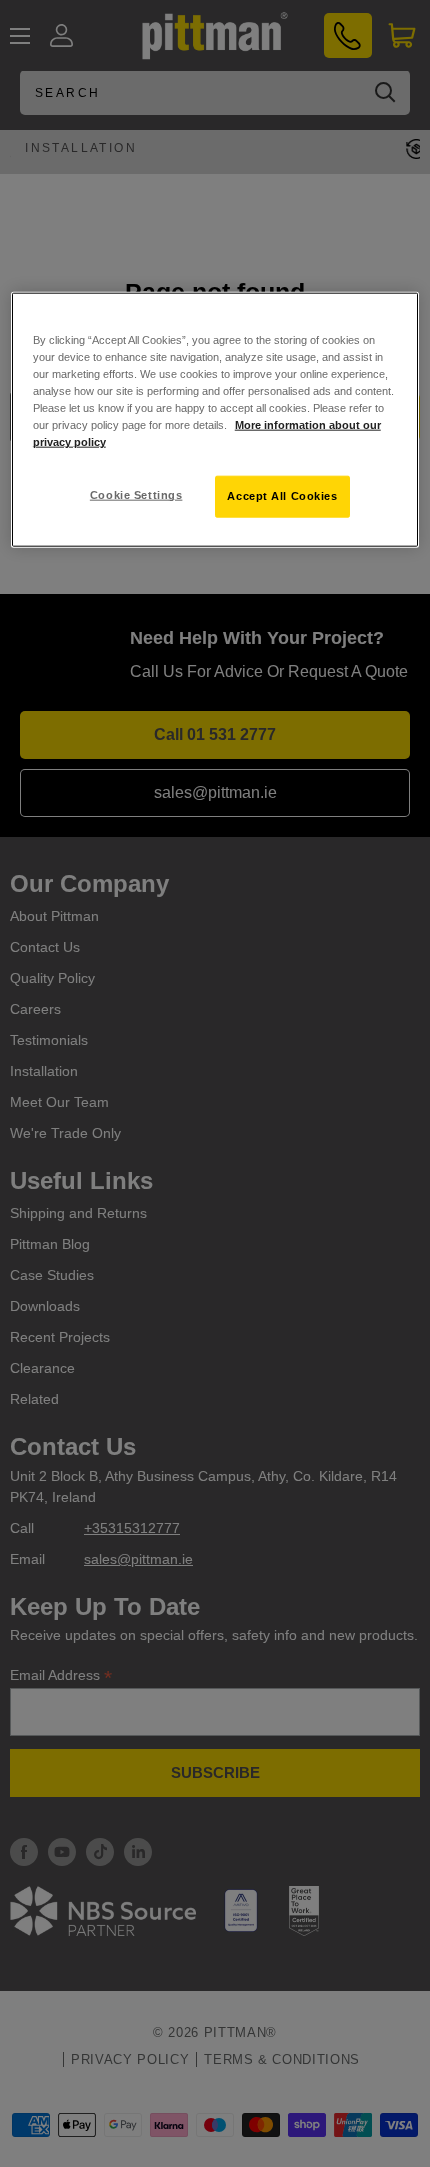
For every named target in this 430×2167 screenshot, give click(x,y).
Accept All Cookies (282, 496)
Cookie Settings (136, 495)
